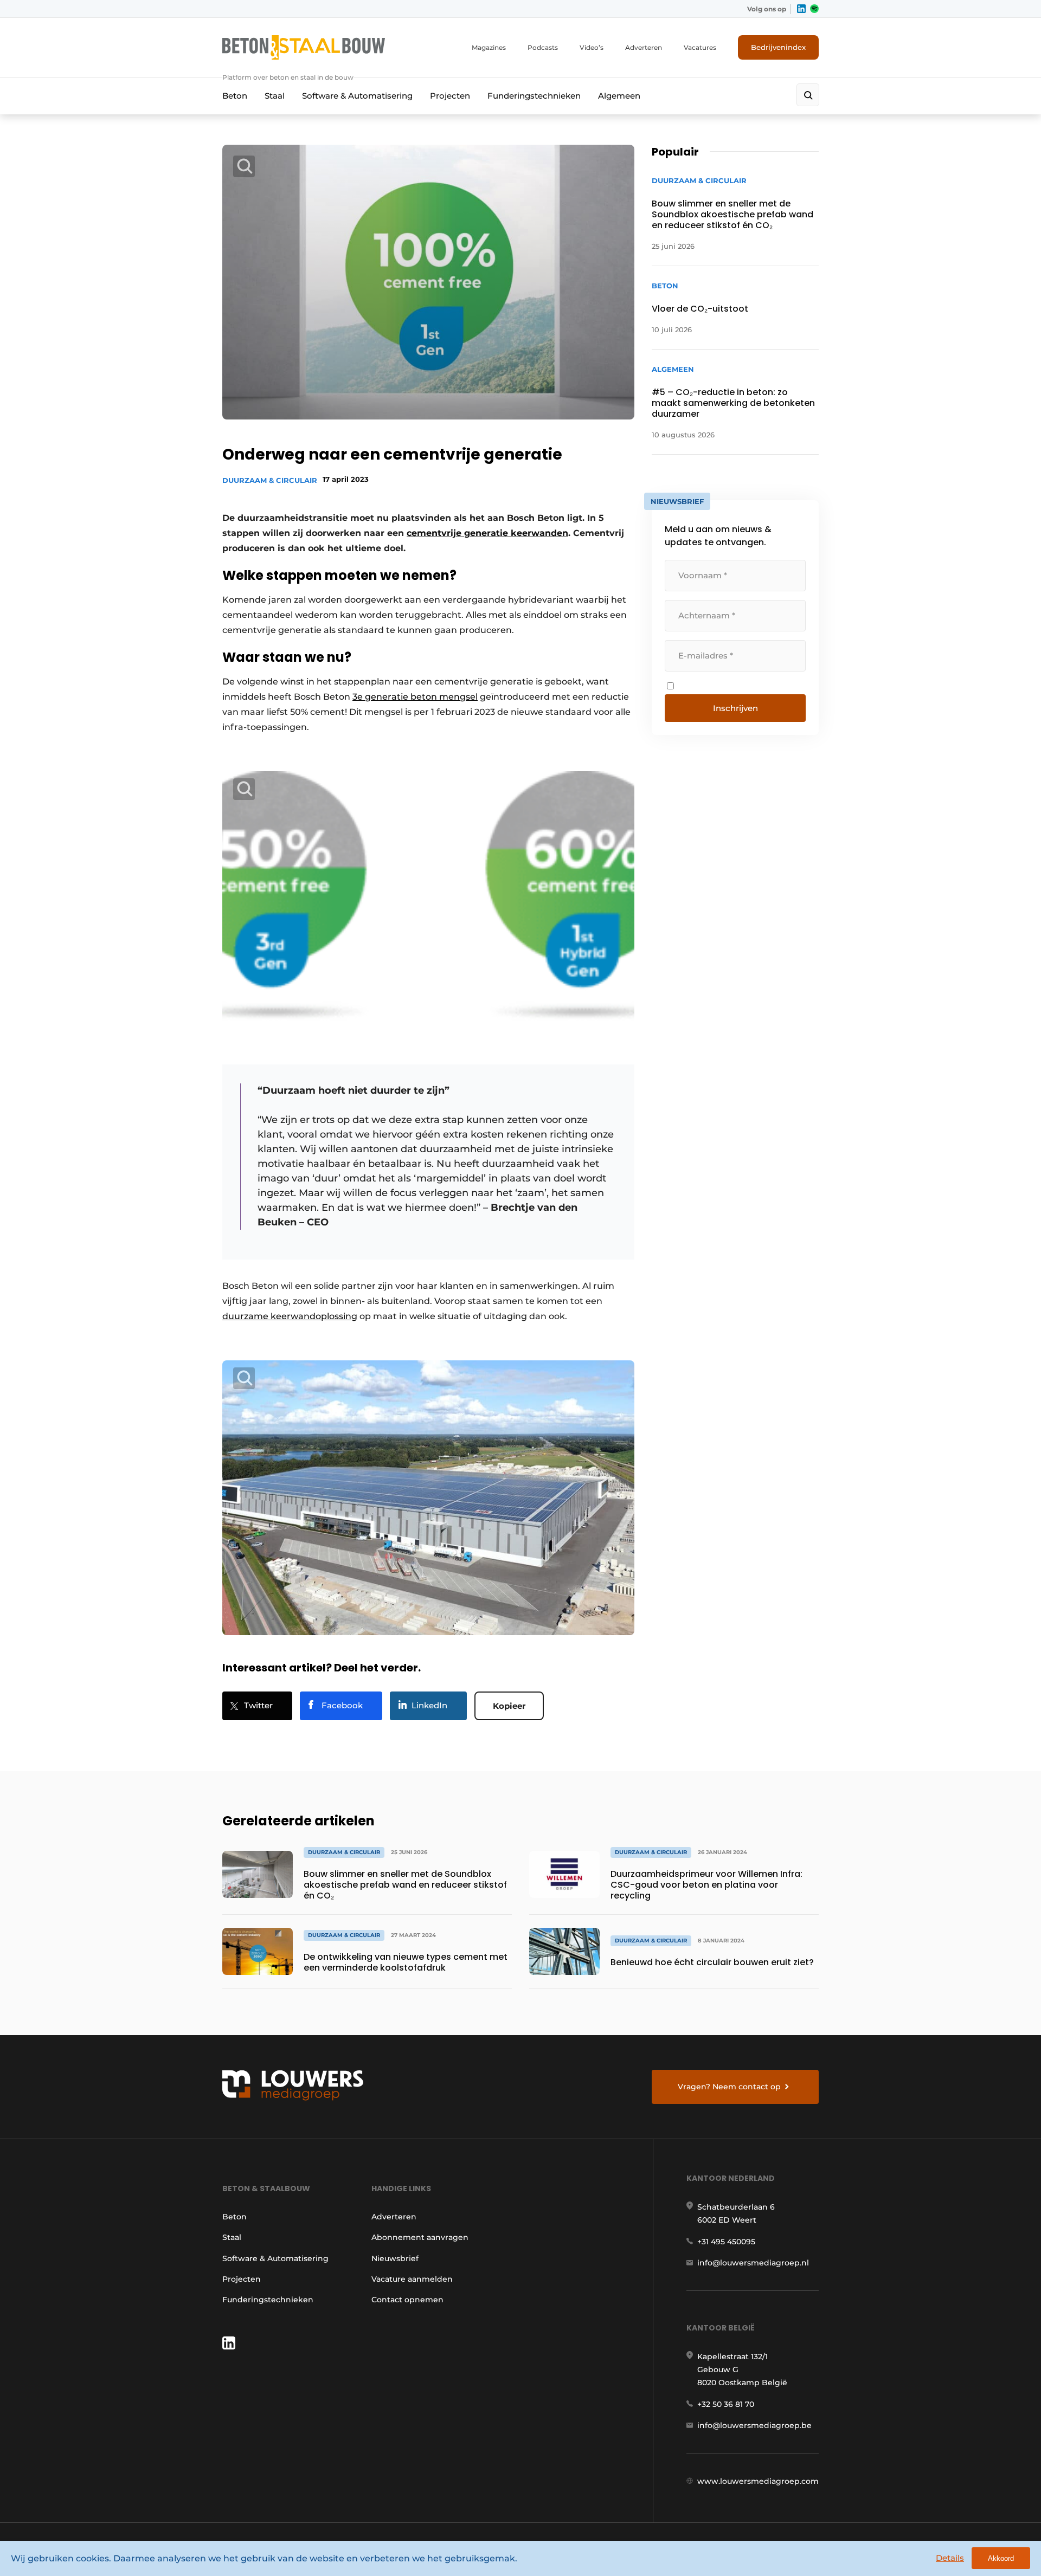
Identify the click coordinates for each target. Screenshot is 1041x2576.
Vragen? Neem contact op (729, 2087)
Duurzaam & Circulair (270, 480)
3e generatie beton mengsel (415, 697)
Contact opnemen (407, 2300)
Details (950, 2558)
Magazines (489, 47)
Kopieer (509, 1706)
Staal (275, 96)
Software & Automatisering (357, 96)
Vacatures (700, 47)
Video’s (592, 47)
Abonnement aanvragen (420, 2237)
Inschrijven (735, 708)
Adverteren (644, 47)
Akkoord (1001, 2558)
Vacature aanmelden (412, 2279)
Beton (235, 96)
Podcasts (543, 47)
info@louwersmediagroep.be (754, 2425)
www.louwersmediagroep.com (758, 2481)
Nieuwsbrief (395, 2258)
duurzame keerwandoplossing (290, 1316)
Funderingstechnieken (534, 96)
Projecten (450, 96)
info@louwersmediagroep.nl (753, 2263)
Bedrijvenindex (778, 47)
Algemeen (619, 96)
